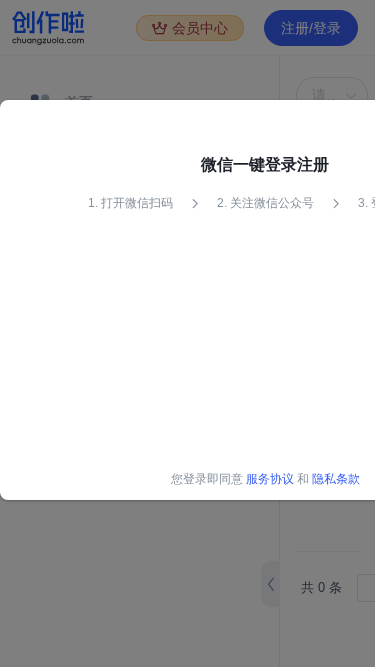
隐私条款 (336, 479)
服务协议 (270, 479)
